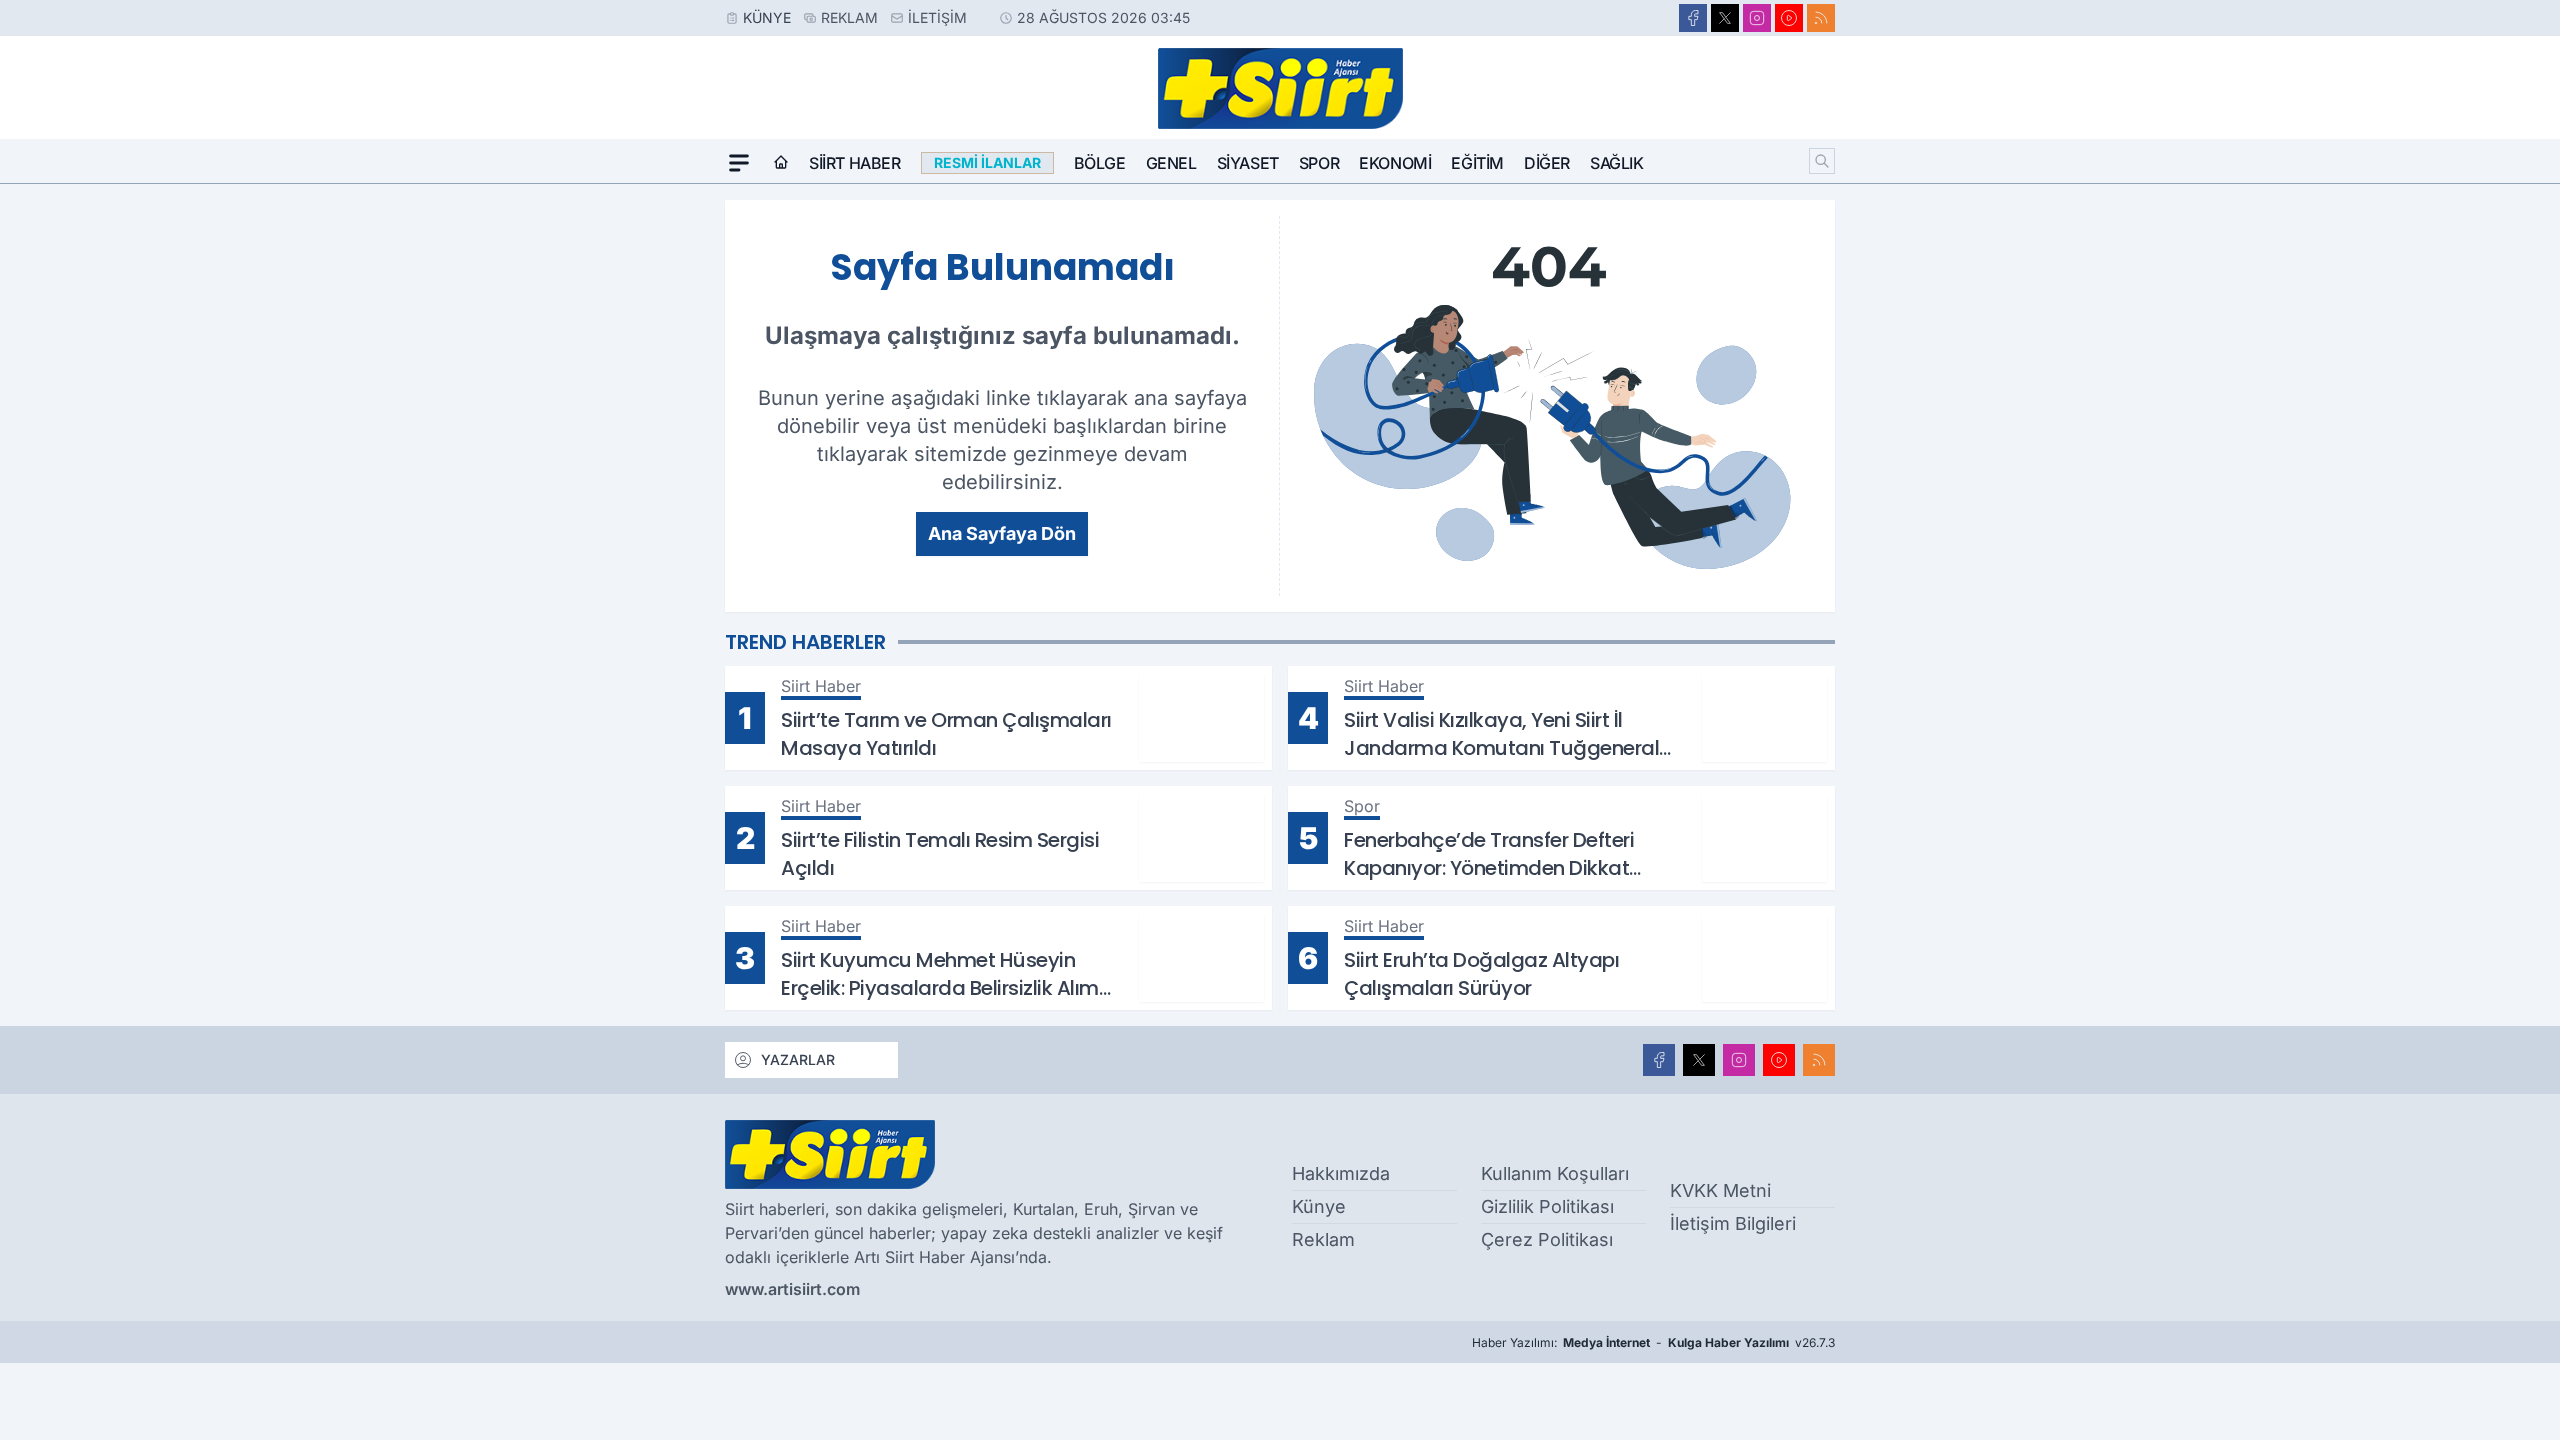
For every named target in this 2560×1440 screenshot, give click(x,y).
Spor (1319, 163)
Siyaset (1248, 163)
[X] (1725, 18)
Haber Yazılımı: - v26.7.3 (1653, 1342)
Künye (767, 17)
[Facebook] (1693, 18)
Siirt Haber (855, 163)
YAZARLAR (798, 1059)
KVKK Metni (1720, 1190)
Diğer (1547, 163)
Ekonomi (1395, 163)
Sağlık (1617, 163)
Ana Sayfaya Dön (1002, 533)
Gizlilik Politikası (1547, 1206)
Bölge (1100, 163)
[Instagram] (1757, 18)
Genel (1171, 163)
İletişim (937, 17)
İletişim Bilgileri (1733, 1223)
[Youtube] (1789, 18)
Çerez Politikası (1547, 1239)
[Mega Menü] (739, 163)
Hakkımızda (1341, 1173)
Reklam (849, 17)
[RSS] (1821, 18)
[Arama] (1822, 161)
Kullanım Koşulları (1555, 1173)
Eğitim (1477, 163)
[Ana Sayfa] (781, 163)
